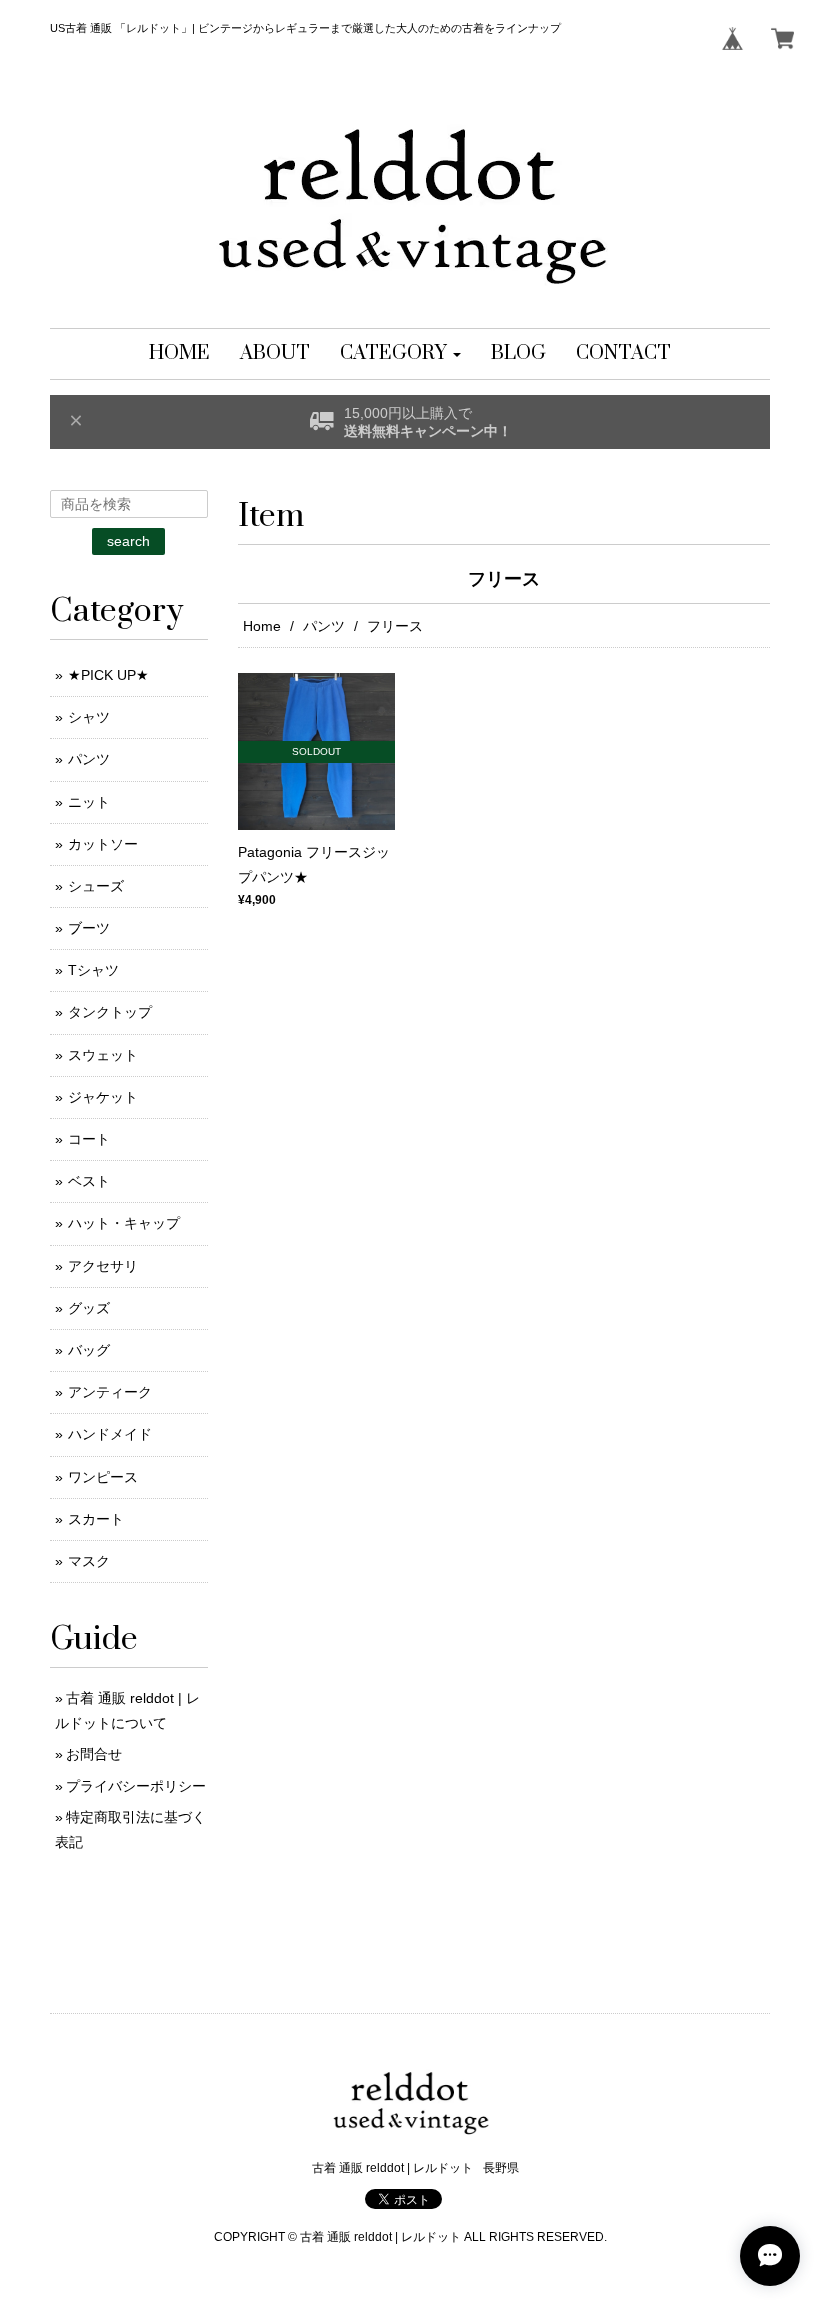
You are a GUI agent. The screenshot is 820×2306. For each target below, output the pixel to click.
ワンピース (103, 1477)
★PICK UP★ (108, 675)
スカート (96, 1519)
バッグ (89, 1350)
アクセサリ (103, 1266)
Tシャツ (93, 970)
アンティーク (110, 1392)
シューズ (96, 886)
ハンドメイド (110, 1434)
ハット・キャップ (124, 1223)
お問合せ (94, 1754)
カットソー (103, 844)
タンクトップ (110, 1012)
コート (89, 1139)
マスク (89, 1561)
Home (262, 626)
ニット (89, 802)
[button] (400, 354)
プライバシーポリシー (136, 1786)
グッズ (89, 1308)
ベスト (89, 1181)
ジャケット (103, 1097)
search (128, 541)
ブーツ (89, 928)
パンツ (324, 626)
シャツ (89, 717)
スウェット (103, 1055)
